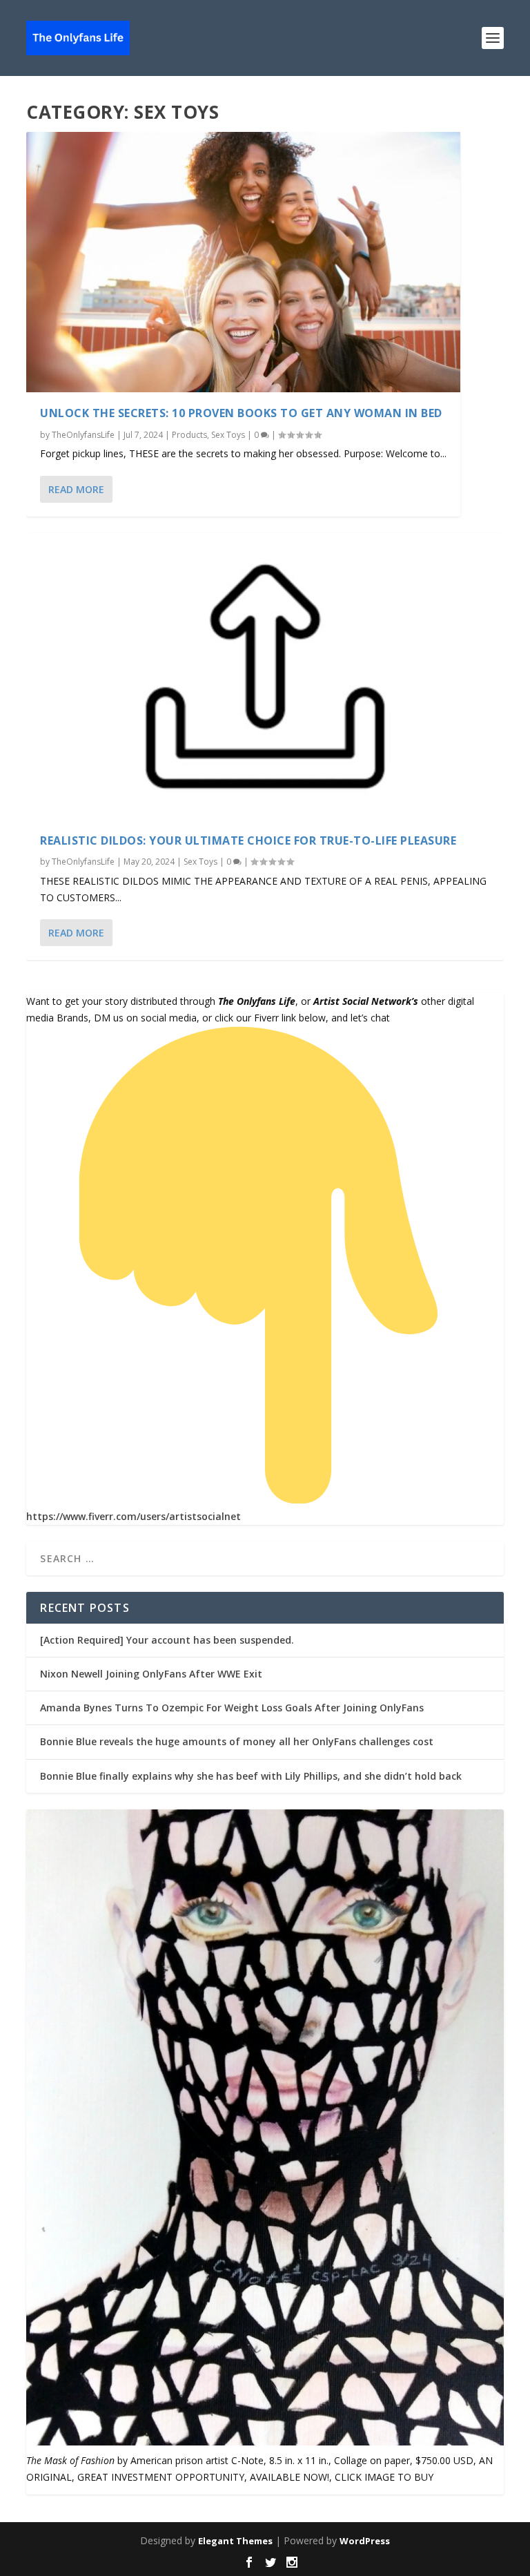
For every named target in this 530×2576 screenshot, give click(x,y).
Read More (76, 489)
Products (189, 435)
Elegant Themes (235, 2541)
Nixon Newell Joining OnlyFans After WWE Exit (151, 1674)
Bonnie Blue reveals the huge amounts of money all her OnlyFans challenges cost (237, 1741)
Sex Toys (228, 435)
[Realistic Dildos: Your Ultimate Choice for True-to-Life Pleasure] (265, 676)
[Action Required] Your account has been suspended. (167, 1640)
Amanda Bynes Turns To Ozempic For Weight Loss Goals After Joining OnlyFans (232, 1708)
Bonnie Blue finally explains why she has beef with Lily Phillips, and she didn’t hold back (251, 1776)
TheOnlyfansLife (83, 435)
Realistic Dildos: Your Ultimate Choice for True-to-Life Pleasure (248, 840)
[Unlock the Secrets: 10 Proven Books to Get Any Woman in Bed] (243, 262)
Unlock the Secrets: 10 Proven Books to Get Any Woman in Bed (241, 413)
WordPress (365, 2541)
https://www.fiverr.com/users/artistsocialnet (134, 1516)
